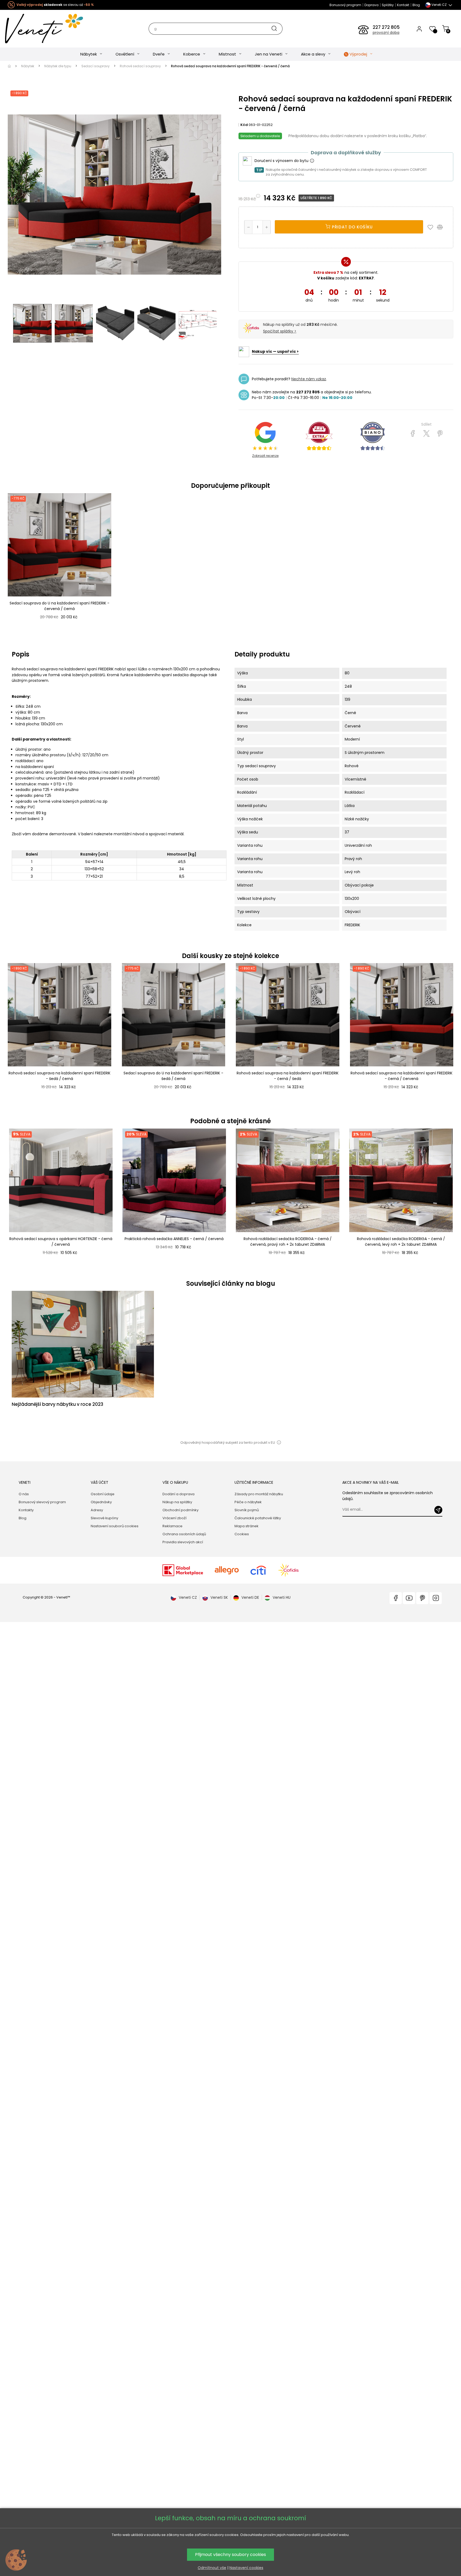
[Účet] (419, 29)
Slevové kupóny (104, 1518)
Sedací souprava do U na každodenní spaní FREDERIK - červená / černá (59, 606)
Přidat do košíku (352, 227)
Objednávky (101, 1502)
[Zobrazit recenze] (319, 436)
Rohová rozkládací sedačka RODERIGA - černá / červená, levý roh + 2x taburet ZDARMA (401, 1242)
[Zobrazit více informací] (312, 161)
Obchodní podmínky (180, 1510)
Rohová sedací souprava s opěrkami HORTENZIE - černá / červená (61, 1242)
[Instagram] (436, 1598)
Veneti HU (282, 1597)
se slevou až (55, 5)
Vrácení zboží (174, 1518)
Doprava (371, 5)
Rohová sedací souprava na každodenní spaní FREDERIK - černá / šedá (288, 1076)
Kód (244, 125)
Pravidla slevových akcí (183, 1542)
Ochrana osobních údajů (184, 1534)
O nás (24, 1494)
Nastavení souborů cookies (115, 1526)
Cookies (242, 1534)
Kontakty (26, 1510)
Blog (416, 5)
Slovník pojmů (247, 1510)
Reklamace (172, 1526)
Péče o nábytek (248, 1502)
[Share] (413, 434)
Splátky (388, 5)
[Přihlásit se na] (438, 1510)
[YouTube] (409, 1598)
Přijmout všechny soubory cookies (230, 2555)
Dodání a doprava (178, 1494)
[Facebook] (396, 1598)
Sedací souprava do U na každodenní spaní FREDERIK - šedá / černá (173, 1076)
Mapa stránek (247, 1526)
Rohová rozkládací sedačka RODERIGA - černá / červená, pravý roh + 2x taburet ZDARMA (288, 1242)
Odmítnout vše (212, 2568)
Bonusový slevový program (42, 1502)
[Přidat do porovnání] (442, 227)
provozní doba (386, 33)
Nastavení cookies (246, 2568)
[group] (60, 1198)
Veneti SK (219, 1597)
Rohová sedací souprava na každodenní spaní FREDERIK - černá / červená (402, 1076)
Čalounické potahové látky (258, 1518)
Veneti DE (250, 1597)
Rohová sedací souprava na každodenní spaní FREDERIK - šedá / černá (59, 1076)
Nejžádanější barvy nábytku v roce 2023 (57, 1404)
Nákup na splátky (177, 1502)
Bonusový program (345, 5)
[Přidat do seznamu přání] (432, 227)
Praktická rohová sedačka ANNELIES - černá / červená (174, 1239)
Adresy (97, 1510)
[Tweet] (426, 434)
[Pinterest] (440, 434)
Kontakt (403, 5)
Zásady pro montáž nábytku (259, 1494)
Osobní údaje (103, 1494)
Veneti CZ (188, 1597)
